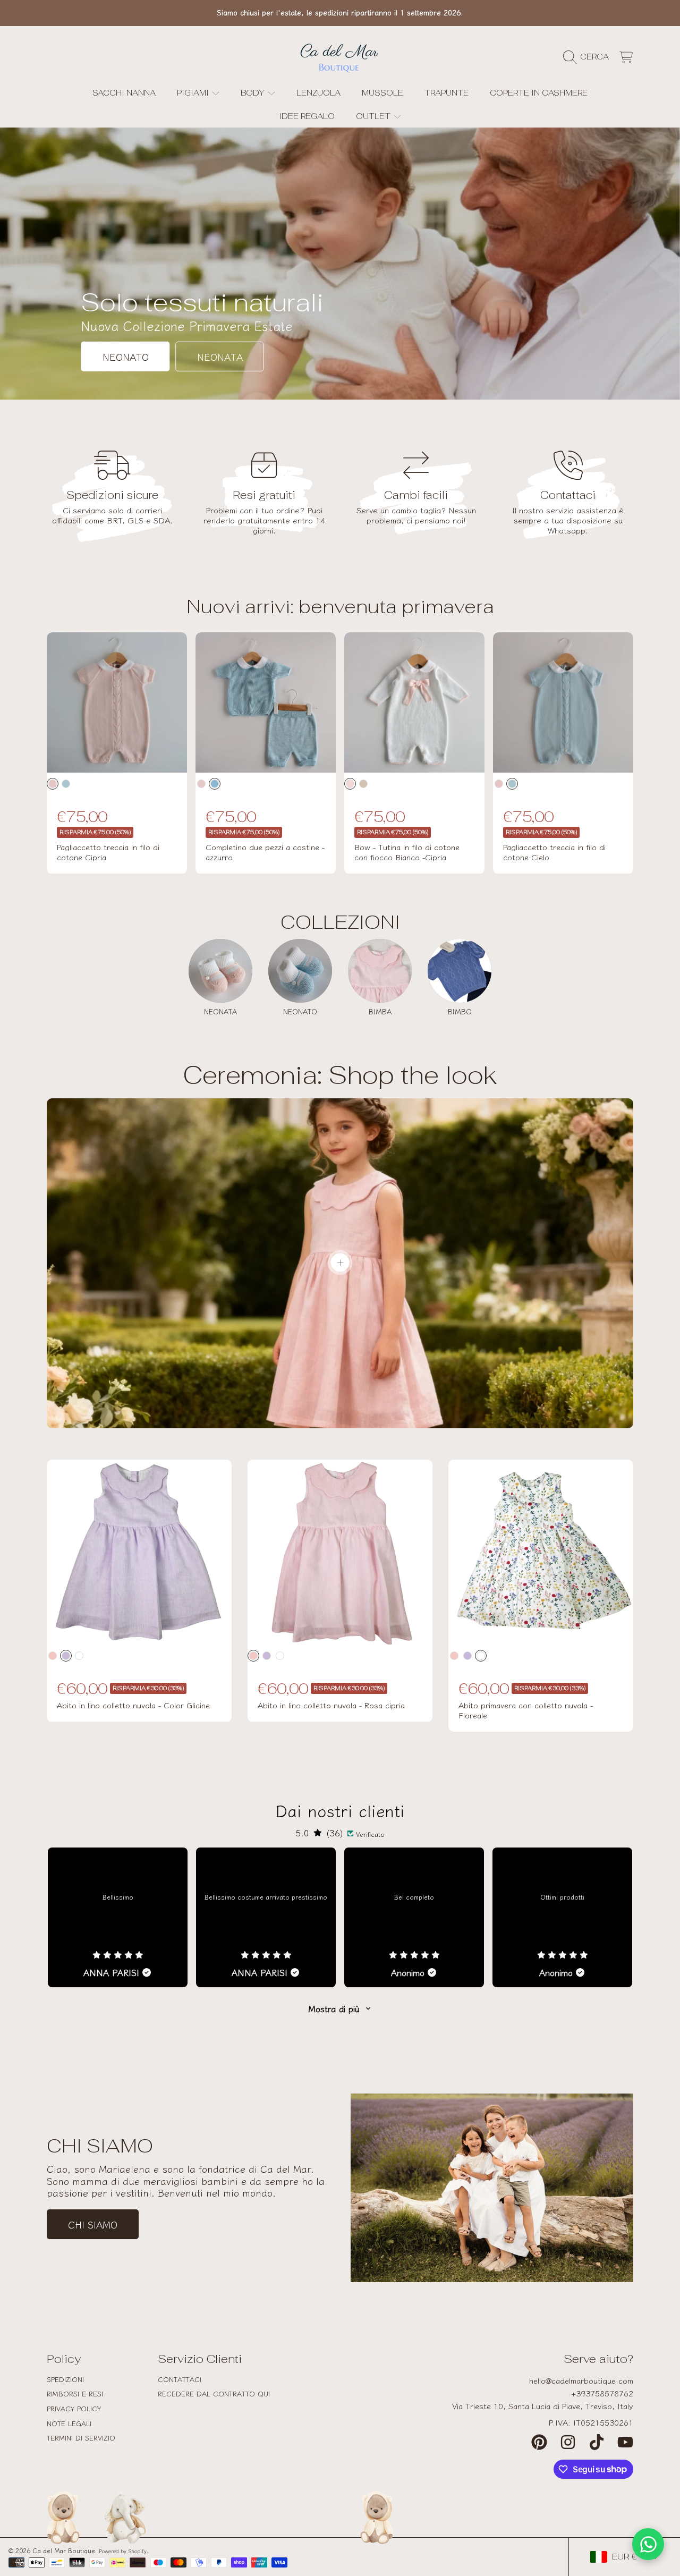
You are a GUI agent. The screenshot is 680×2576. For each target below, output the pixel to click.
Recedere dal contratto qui (214, 2393)
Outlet (374, 116)
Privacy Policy (74, 2408)
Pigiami (194, 93)
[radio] (53, 784)
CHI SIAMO (93, 2224)
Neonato (126, 357)
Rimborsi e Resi (75, 2393)
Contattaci (180, 2379)
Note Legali (69, 2423)
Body (254, 93)
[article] (118, 1917)
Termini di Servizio (81, 2438)
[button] (589, 57)
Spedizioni (65, 2379)
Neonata (220, 357)
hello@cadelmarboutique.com (581, 2380)
